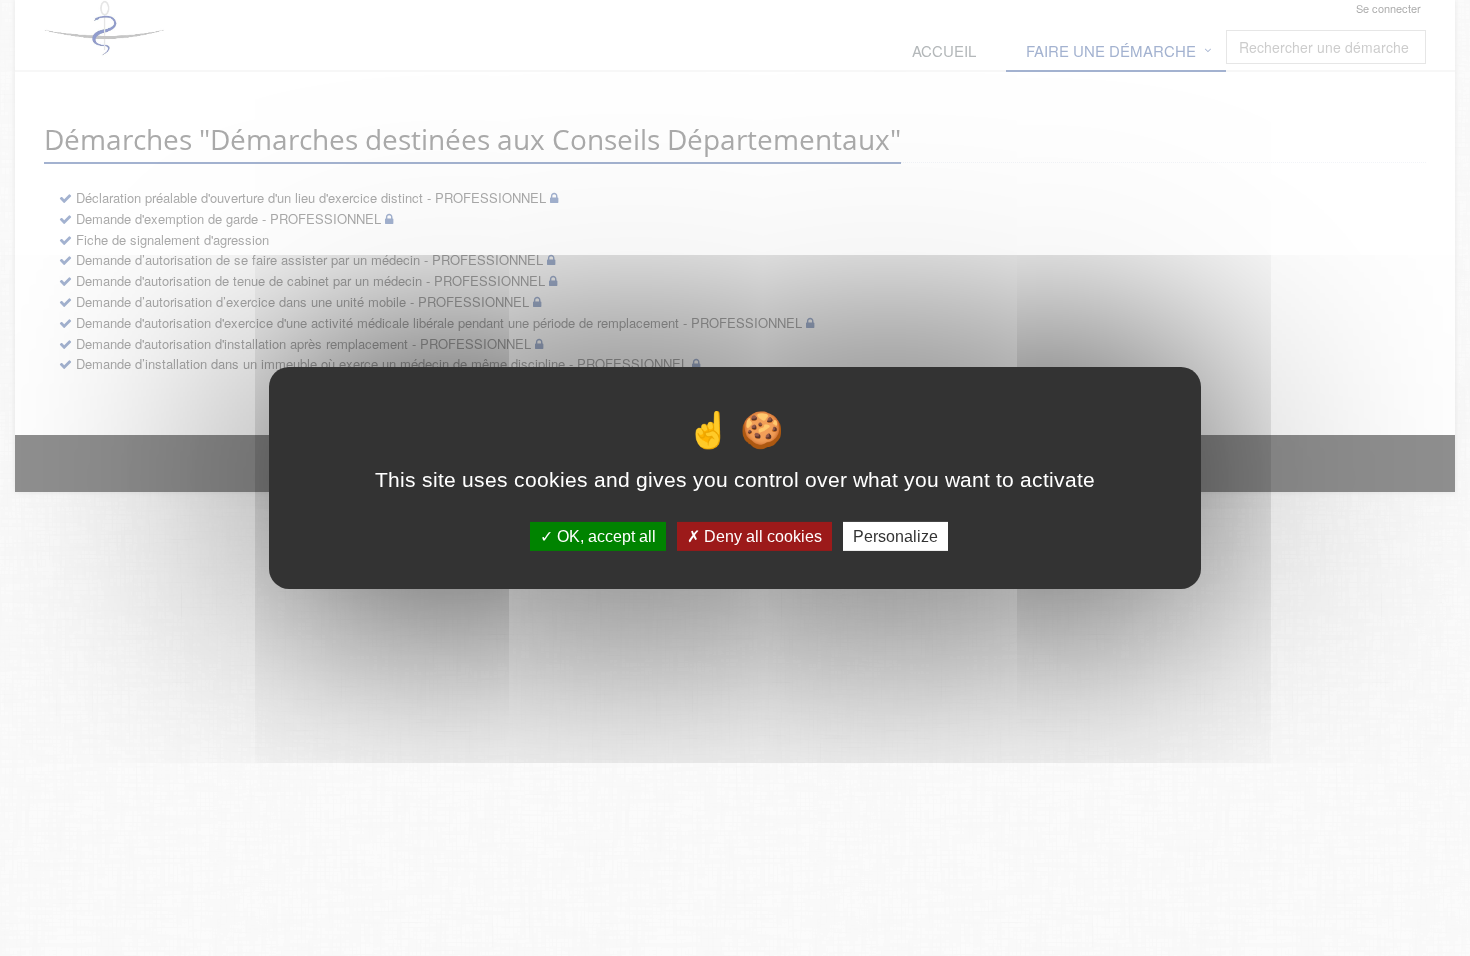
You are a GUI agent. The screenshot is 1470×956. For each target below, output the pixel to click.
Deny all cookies (761, 536)
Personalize (895, 536)
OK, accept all (604, 536)
